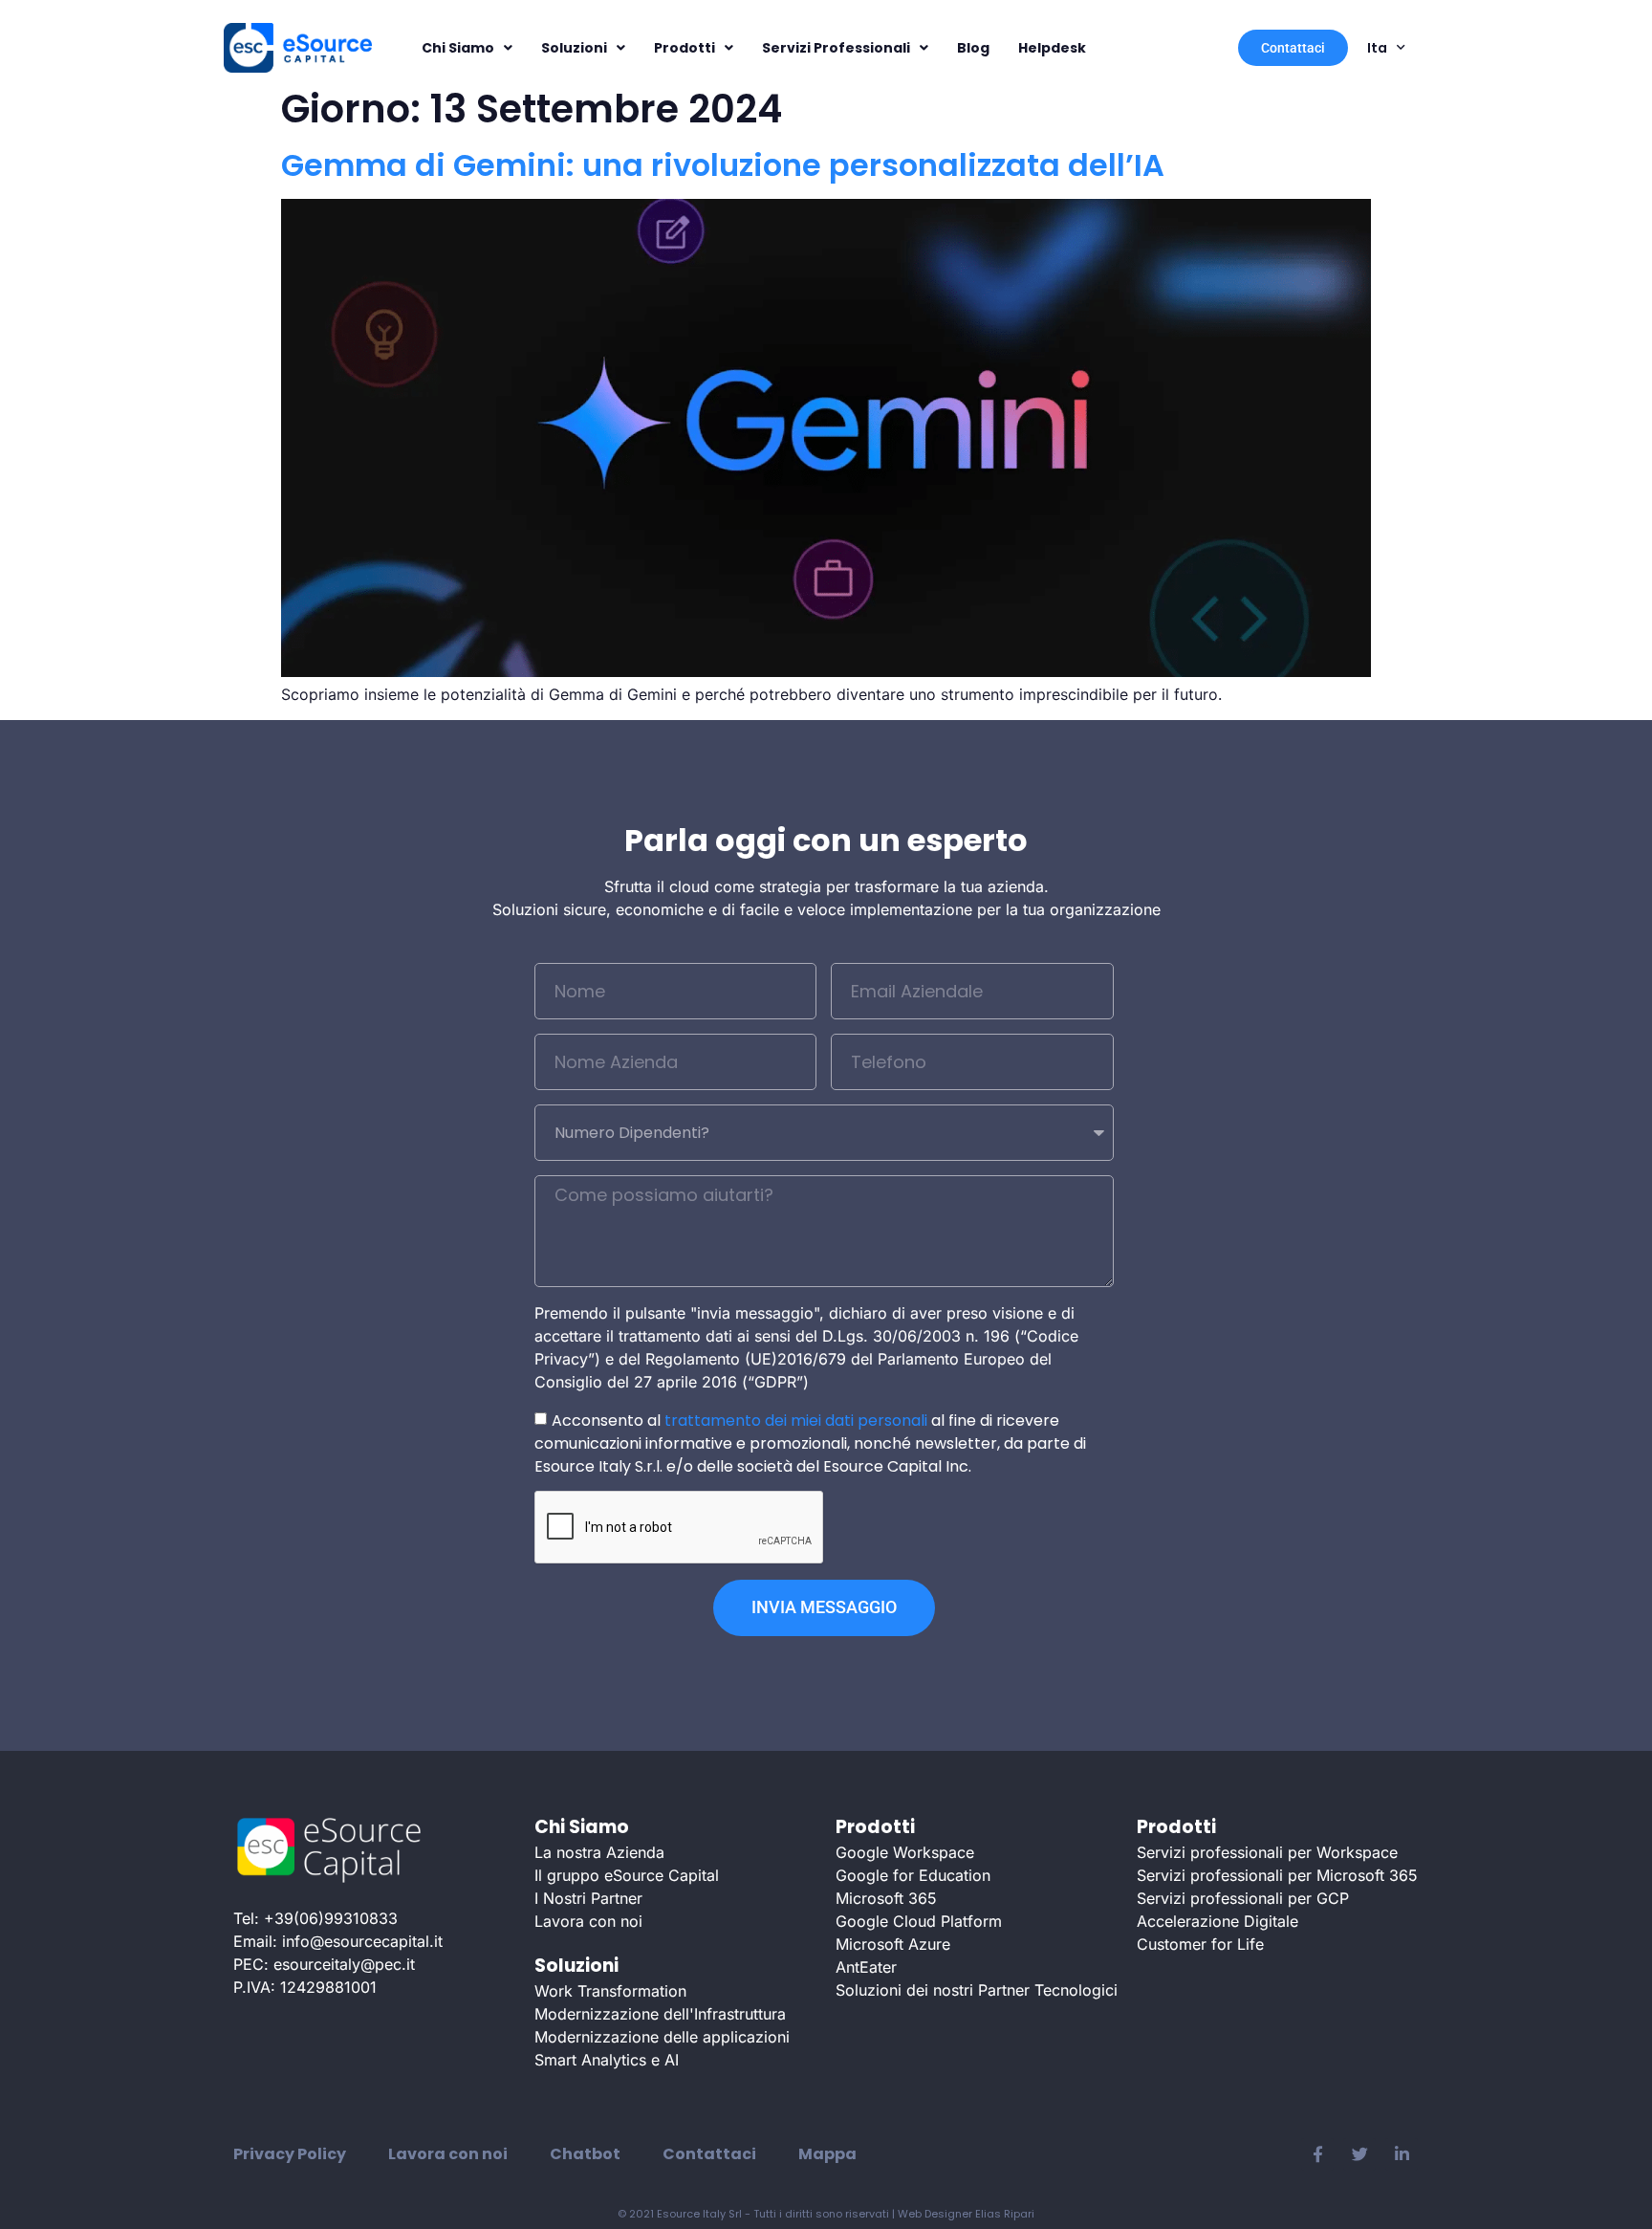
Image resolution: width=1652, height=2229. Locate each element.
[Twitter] (1359, 2154)
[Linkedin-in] (1402, 2154)
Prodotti (685, 48)
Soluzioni (574, 48)
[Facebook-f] (1317, 2154)
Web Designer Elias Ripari (966, 2214)
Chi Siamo (458, 48)
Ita (1377, 48)
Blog (973, 48)
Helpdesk (1052, 48)
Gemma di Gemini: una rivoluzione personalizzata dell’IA (723, 165)
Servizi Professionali (836, 48)
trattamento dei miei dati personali (796, 1420)
